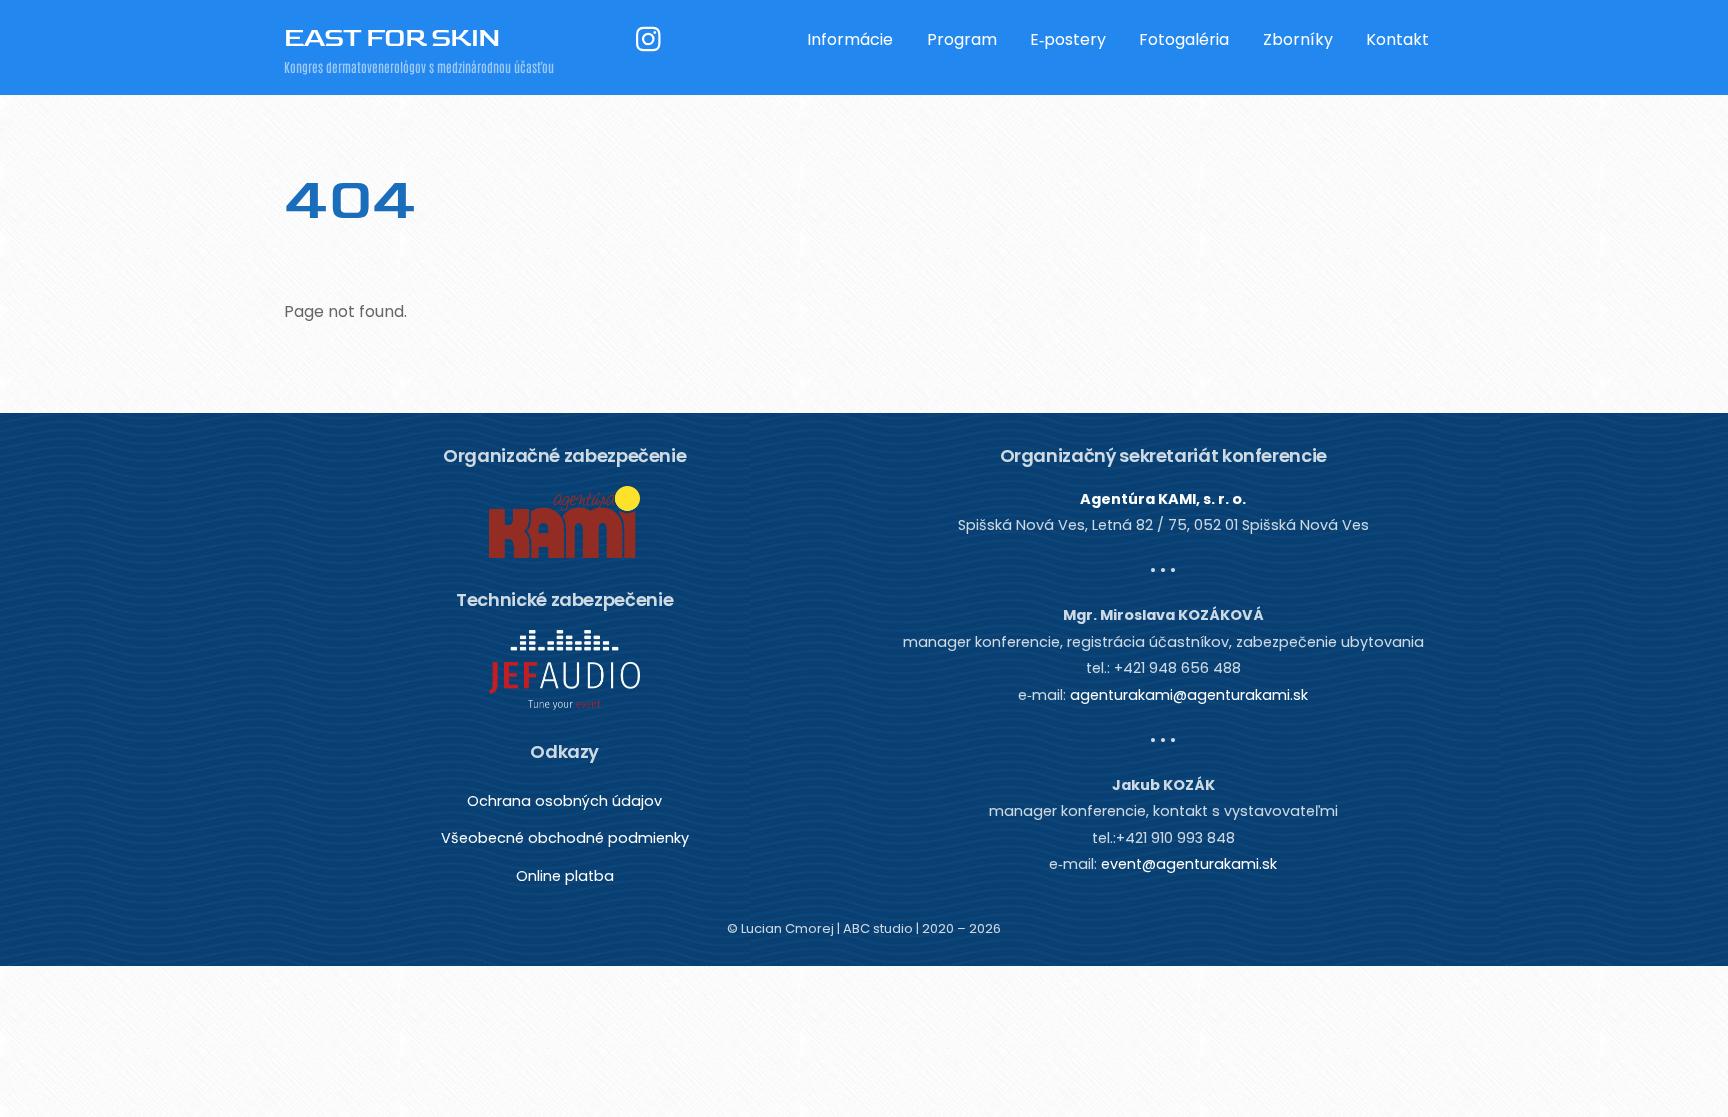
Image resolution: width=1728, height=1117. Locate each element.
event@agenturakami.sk (1189, 864)
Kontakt (1397, 39)
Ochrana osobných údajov (564, 801)
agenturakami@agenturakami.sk (1189, 695)
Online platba (565, 876)
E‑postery (1068, 39)
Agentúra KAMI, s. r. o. (1163, 499)
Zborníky (1298, 39)
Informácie (850, 39)
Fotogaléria (1184, 39)
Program (962, 39)
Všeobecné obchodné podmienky (565, 838)
